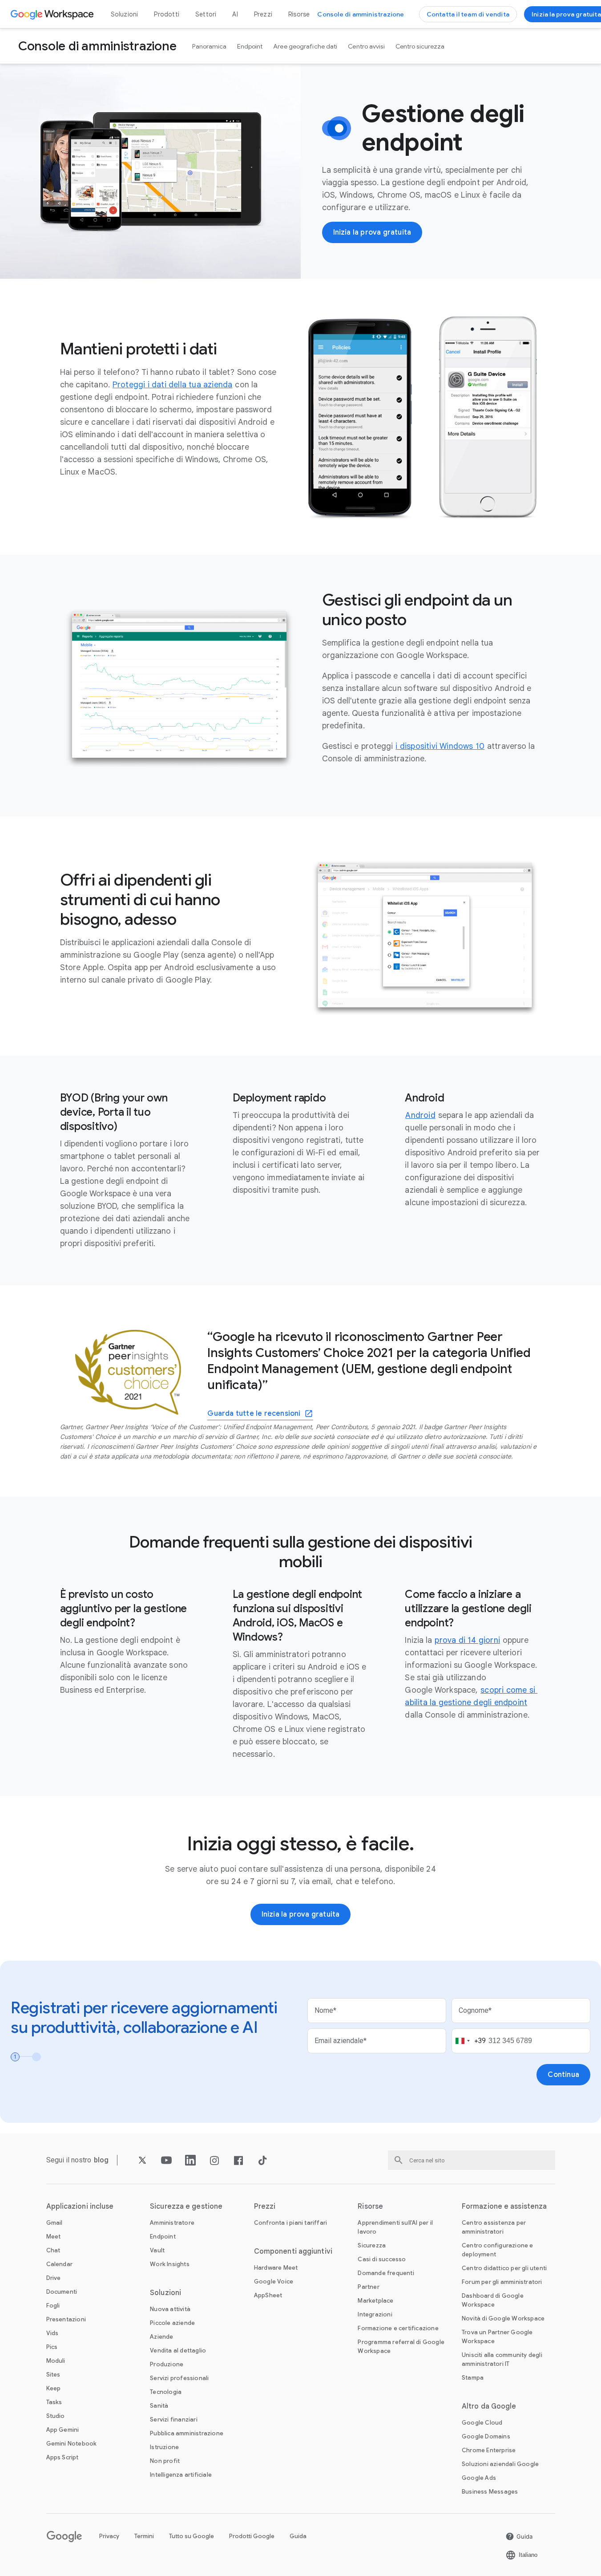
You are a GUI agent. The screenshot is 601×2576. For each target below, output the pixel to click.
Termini (144, 2536)
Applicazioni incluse (80, 2206)
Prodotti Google (252, 2536)
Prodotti (167, 14)
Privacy (109, 2536)
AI (235, 14)
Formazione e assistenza (504, 2206)
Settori (206, 14)
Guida (298, 2536)
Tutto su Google (192, 2536)
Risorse (299, 14)
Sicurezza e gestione (186, 2206)
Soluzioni (125, 14)
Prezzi (263, 14)
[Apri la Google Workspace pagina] (53, 14)
